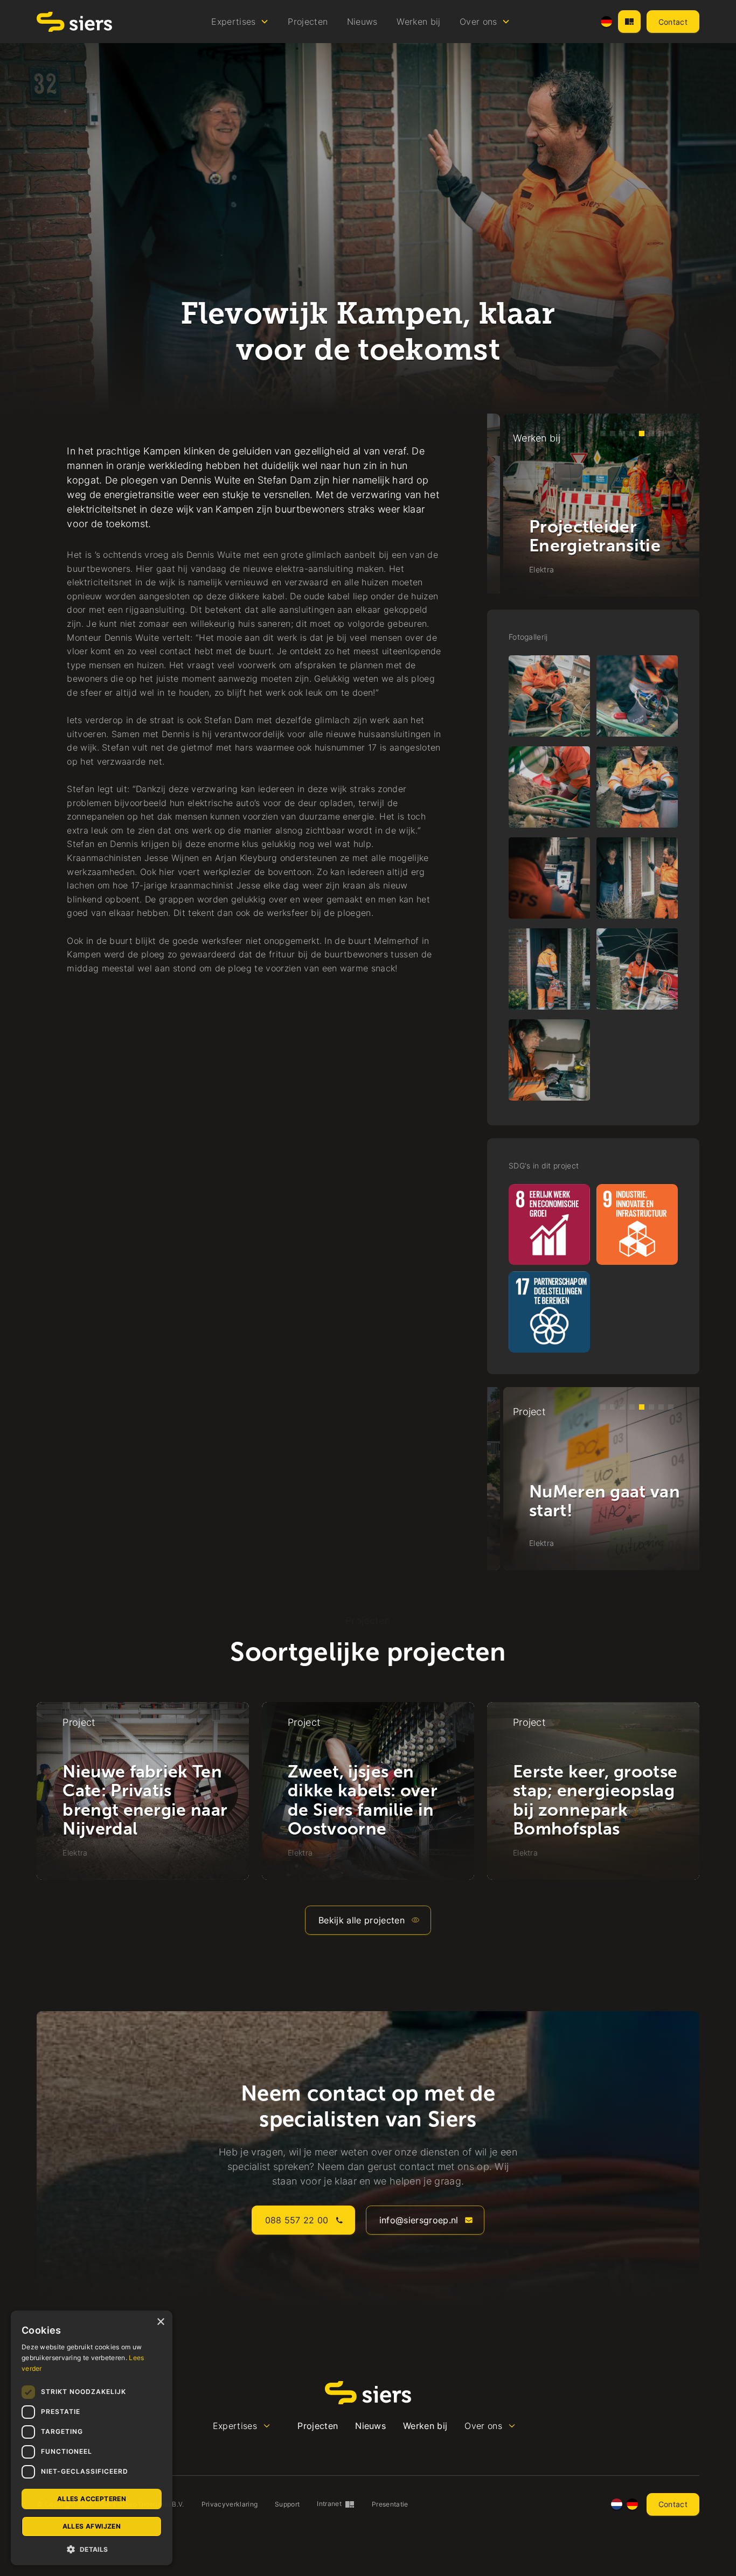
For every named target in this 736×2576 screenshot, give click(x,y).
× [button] (160, 2322)
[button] (240, 22)
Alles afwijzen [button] (92, 2526)
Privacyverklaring (230, 2504)
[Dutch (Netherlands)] (617, 2504)
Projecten (308, 22)
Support (287, 2504)
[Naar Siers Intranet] (629, 22)
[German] (606, 22)
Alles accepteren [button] (92, 2499)
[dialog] (92, 2438)
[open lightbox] (549, 696)
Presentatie (390, 2504)
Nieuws (362, 22)
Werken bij (418, 22)
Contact (673, 22)
